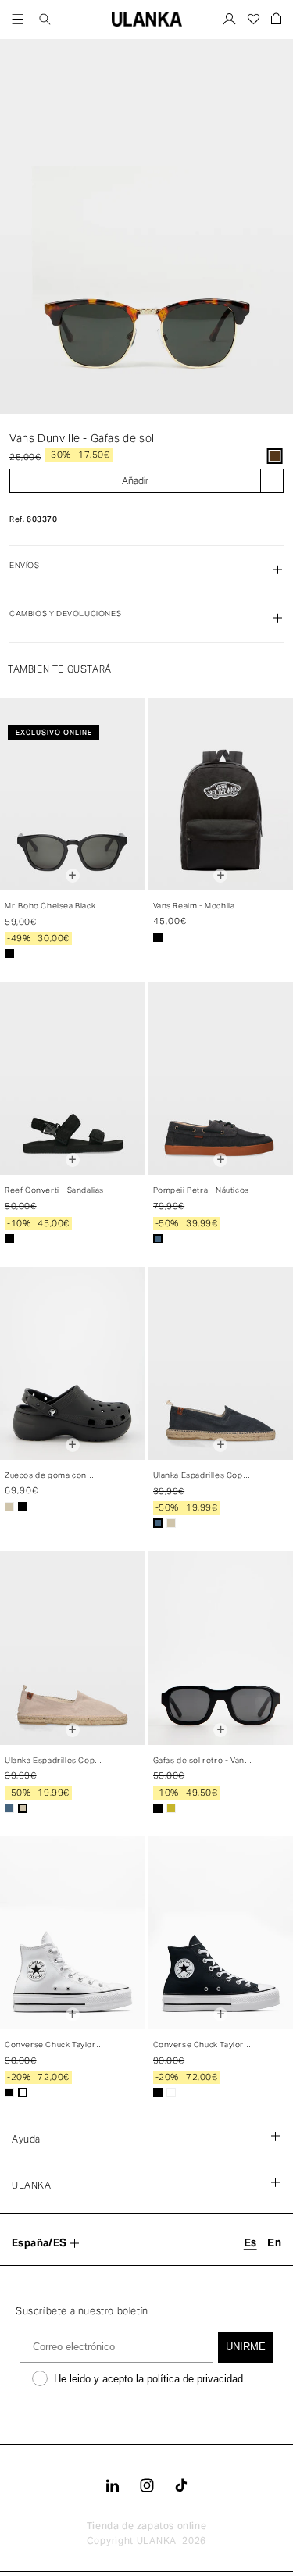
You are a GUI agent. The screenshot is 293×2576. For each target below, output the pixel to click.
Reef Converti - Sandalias (54, 1190)
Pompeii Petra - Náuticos (201, 1190)
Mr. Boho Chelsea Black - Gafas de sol (53, 906)
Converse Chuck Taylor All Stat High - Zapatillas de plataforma (51, 2045)
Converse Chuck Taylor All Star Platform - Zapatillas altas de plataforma (199, 2045)
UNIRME (246, 2347)
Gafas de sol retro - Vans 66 (201, 1761)
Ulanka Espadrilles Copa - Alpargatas (203, 1476)
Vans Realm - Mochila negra (194, 906)
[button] (18, 19)
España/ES (39, 2243)
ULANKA (157, 2540)
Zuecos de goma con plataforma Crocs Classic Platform (53, 1476)
